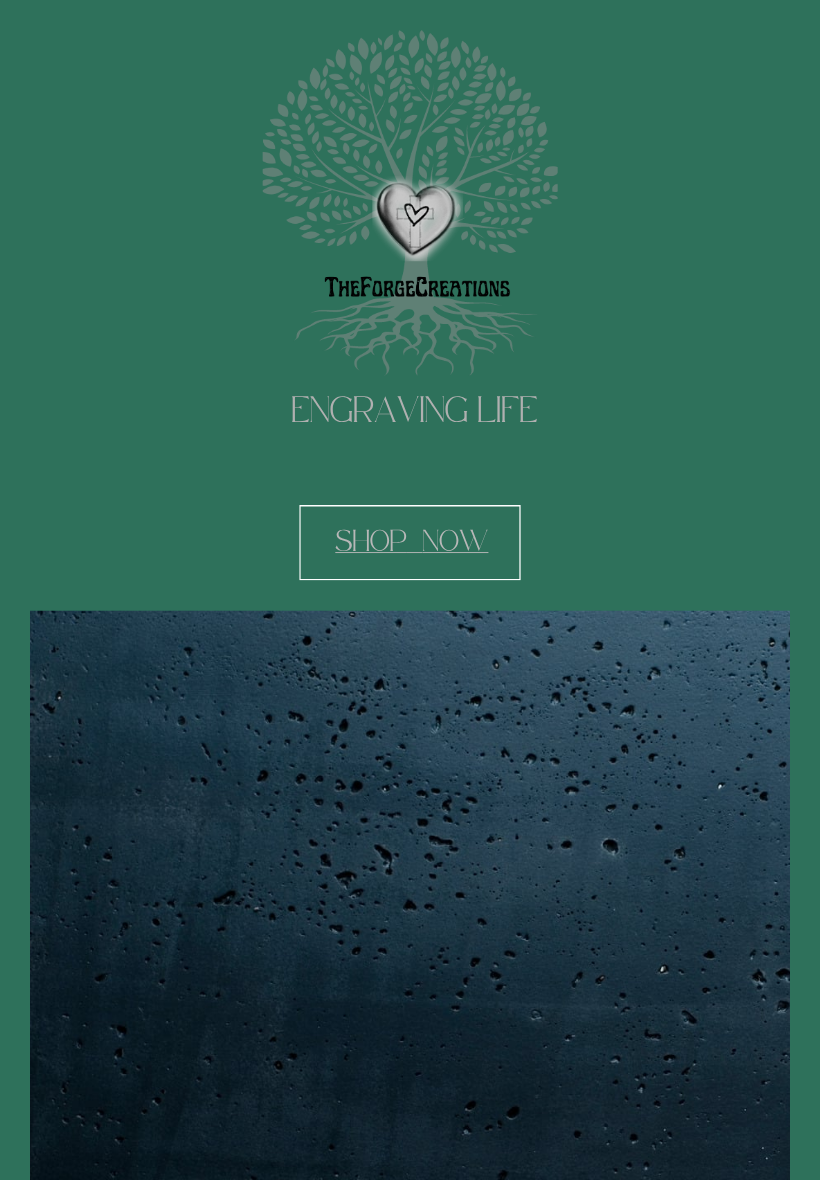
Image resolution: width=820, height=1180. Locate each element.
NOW (455, 542)
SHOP (371, 542)
